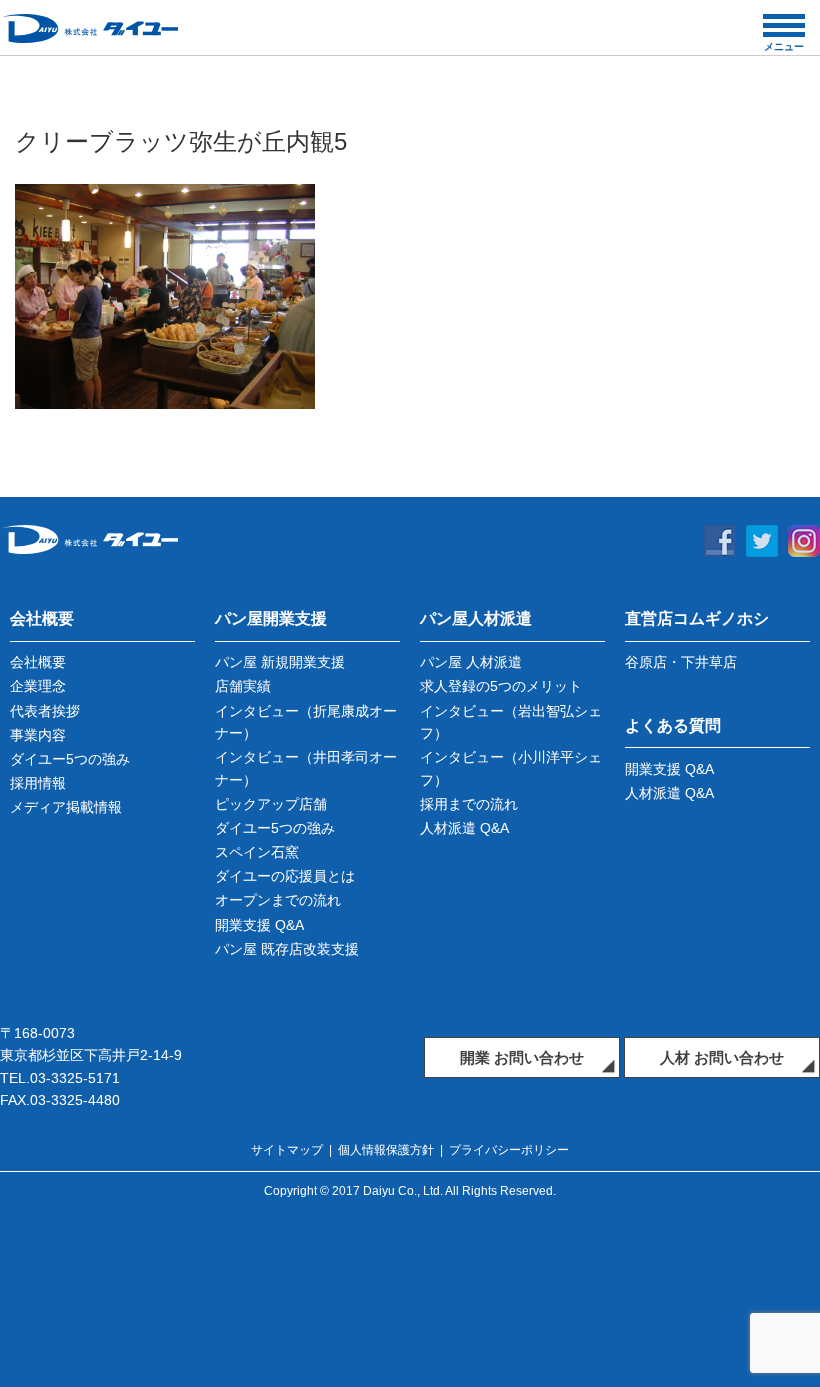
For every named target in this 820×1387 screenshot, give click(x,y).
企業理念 (38, 686)
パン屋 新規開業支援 (280, 662)
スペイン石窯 (257, 852)
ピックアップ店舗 (271, 804)
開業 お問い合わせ (522, 1057)
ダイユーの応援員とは (285, 876)
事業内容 (38, 735)
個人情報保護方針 (386, 1150)
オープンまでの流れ (278, 900)
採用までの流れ (469, 804)
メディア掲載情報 (66, 807)
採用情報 (38, 783)
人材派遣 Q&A (464, 828)
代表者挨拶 (45, 711)
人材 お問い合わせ (722, 1057)
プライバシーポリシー (509, 1150)
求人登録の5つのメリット (501, 686)
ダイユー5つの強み (70, 759)
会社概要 (38, 662)
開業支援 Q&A (259, 925)
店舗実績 (243, 686)
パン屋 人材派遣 (471, 662)
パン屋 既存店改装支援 (287, 949)
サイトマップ (287, 1150)
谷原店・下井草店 (681, 662)
